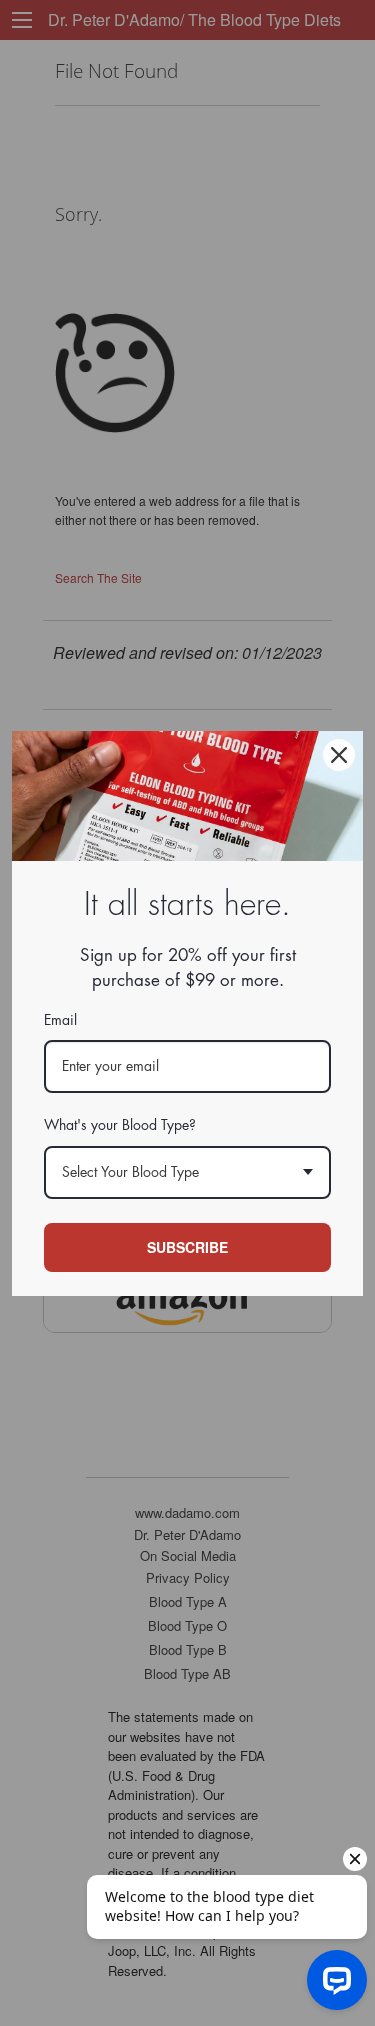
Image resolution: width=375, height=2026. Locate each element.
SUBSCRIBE (187, 1247)
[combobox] (187, 1172)
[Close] (339, 755)
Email (60, 1020)
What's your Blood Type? (120, 1125)
